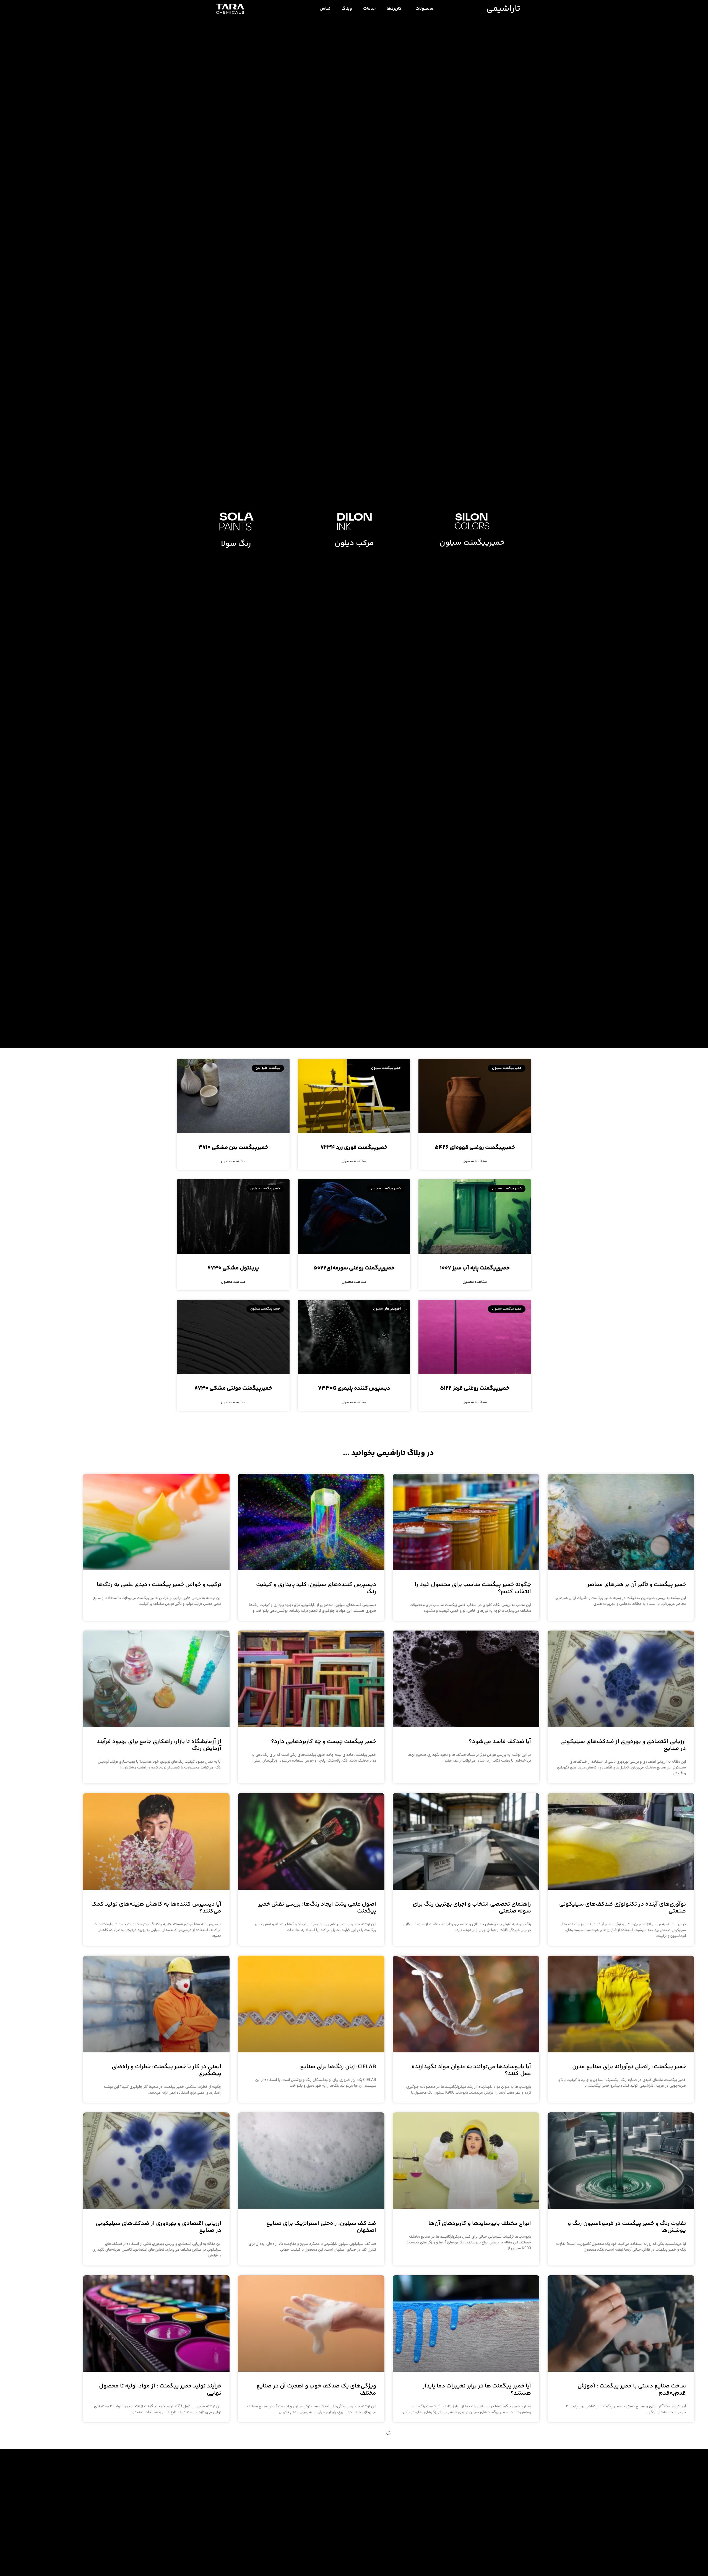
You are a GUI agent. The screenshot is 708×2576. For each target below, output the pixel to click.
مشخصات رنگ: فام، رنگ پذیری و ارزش (174, 2543)
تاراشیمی (503, 9)
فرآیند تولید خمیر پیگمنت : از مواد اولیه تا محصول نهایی (160, 2390)
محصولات (424, 9)
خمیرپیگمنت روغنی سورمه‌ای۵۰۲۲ (354, 1268)
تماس (325, 9)
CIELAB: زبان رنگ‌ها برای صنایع (338, 2067)
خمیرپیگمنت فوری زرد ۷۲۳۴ (354, 1148)
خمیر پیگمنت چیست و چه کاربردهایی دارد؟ (324, 1742)
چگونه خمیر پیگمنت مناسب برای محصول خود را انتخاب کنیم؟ (473, 1588)
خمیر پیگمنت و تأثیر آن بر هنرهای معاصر (637, 1585)
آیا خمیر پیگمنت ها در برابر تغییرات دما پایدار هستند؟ (477, 2390)
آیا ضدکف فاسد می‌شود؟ (500, 1742)
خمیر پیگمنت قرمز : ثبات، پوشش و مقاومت (323, 2543)
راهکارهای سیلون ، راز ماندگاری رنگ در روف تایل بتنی (627, 2547)
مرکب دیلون (354, 543)
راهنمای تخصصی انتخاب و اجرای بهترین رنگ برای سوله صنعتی (472, 1908)
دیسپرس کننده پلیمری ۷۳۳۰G (354, 1388)
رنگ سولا (236, 544)
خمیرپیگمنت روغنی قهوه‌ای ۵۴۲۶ (475, 1148)
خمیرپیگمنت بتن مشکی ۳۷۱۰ (233, 1148)
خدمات (369, 9)
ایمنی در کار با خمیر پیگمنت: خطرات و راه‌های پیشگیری (166, 2070)
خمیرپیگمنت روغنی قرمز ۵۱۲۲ (475, 1388)
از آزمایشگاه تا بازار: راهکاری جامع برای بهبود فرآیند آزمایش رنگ (159, 1745)
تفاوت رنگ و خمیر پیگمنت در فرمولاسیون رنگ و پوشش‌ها (627, 2227)
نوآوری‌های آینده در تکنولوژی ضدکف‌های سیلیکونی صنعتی (623, 1908)
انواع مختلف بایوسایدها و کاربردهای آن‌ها (480, 2224)
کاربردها (394, 9)
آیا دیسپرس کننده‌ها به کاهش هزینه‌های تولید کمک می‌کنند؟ (156, 1908)
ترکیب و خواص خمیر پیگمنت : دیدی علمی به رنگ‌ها (159, 1585)
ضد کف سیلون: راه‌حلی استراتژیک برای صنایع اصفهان (321, 2227)
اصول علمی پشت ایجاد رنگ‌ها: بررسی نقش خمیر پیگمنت (317, 1908)
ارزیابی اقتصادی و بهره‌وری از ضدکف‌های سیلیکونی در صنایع (623, 1745)
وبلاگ (347, 9)
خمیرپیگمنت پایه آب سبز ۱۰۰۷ (475, 1268)
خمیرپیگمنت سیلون (472, 543)
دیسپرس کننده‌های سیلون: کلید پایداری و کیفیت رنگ (316, 1588)
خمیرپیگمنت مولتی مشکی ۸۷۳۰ (233, 1388)
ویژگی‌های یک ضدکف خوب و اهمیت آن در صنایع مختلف (316, 2390)
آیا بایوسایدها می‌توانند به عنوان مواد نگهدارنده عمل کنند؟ (471, 2070)
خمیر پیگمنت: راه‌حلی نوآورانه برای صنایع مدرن (629, 2067)
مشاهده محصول (475, 1162)
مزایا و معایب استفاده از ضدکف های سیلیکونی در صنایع (470, 2547)
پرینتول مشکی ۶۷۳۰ (233, 1268)
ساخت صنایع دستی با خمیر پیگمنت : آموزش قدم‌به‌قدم (632, 2390)
